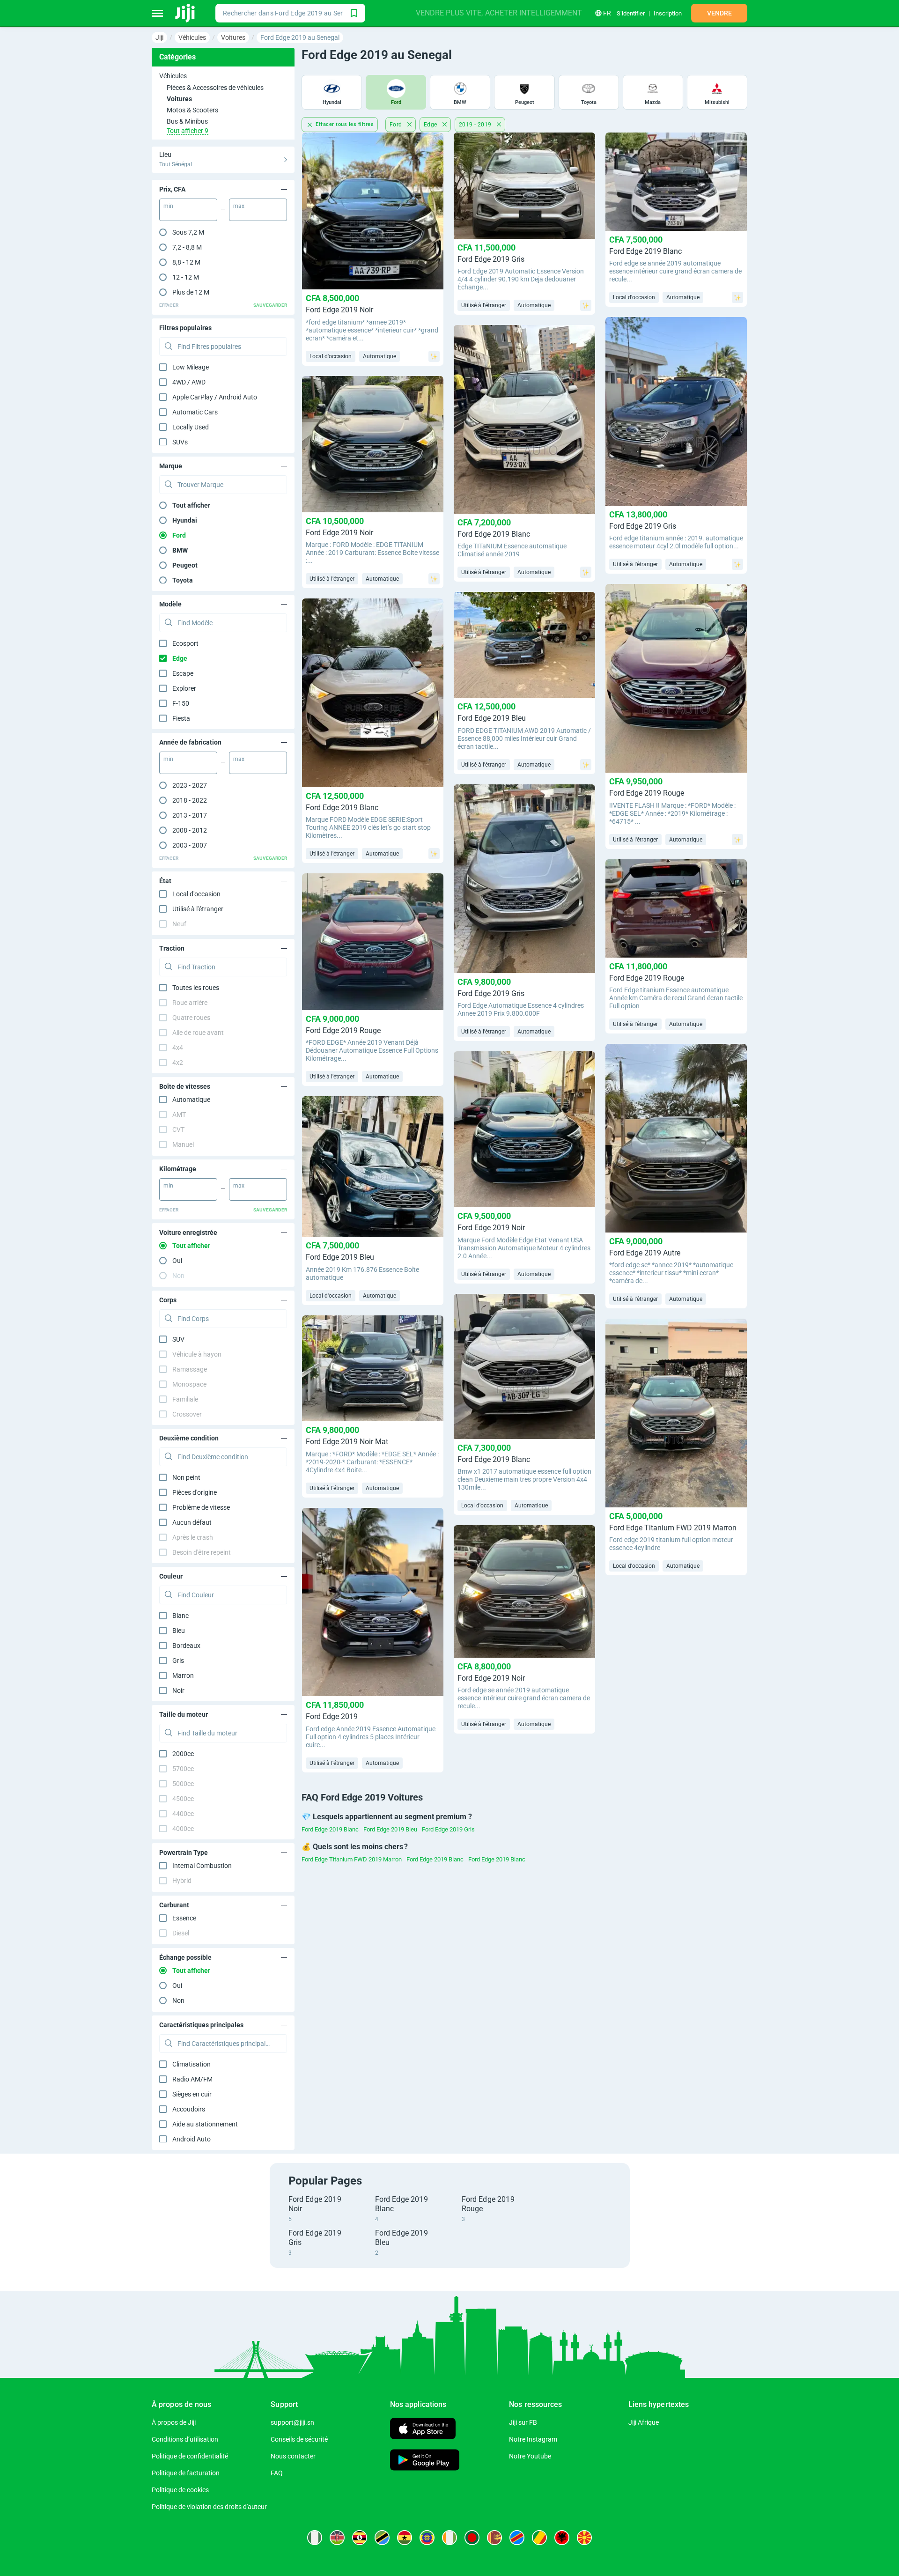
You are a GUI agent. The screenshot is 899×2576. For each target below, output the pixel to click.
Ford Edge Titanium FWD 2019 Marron (352, 1859)
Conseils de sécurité (299, 2439)
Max (239, 206)
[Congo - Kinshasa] (517, 2538)
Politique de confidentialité (190, 2456)
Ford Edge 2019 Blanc (330, 1829)
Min (168, 206)
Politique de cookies (180, 2490)
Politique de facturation (186, 2473)
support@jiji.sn (292, 2422)
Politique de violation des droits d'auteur (209, 2507)
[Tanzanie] (382, 2538)
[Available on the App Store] (423, 2430)
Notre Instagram (533, 2439)
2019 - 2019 (476, 125)
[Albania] (562, 2538)
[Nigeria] (315, 2538)
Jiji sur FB (523, 2422)
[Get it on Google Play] (425, 2461)
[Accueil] (186, 13)
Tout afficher (191, 505)
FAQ (277, 2473)
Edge (431, 125)
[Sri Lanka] (494, 2538)
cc (183, 1754)
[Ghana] (405, 2538)
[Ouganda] (360, 2538)
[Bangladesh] (472, 2538)
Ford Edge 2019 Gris (448, 1829)
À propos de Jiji (174, 2422)
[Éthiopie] (427, 2538)
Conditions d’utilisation (185, 2439)
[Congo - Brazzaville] (539, 2538)
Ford (397, 125)
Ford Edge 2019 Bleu (390, 1829)
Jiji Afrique (644, 2422)
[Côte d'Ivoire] (449, 2538)
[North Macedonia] (584, 2538)
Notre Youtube (530, 2456)
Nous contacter (293, 2456)
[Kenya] (337, 2538)
